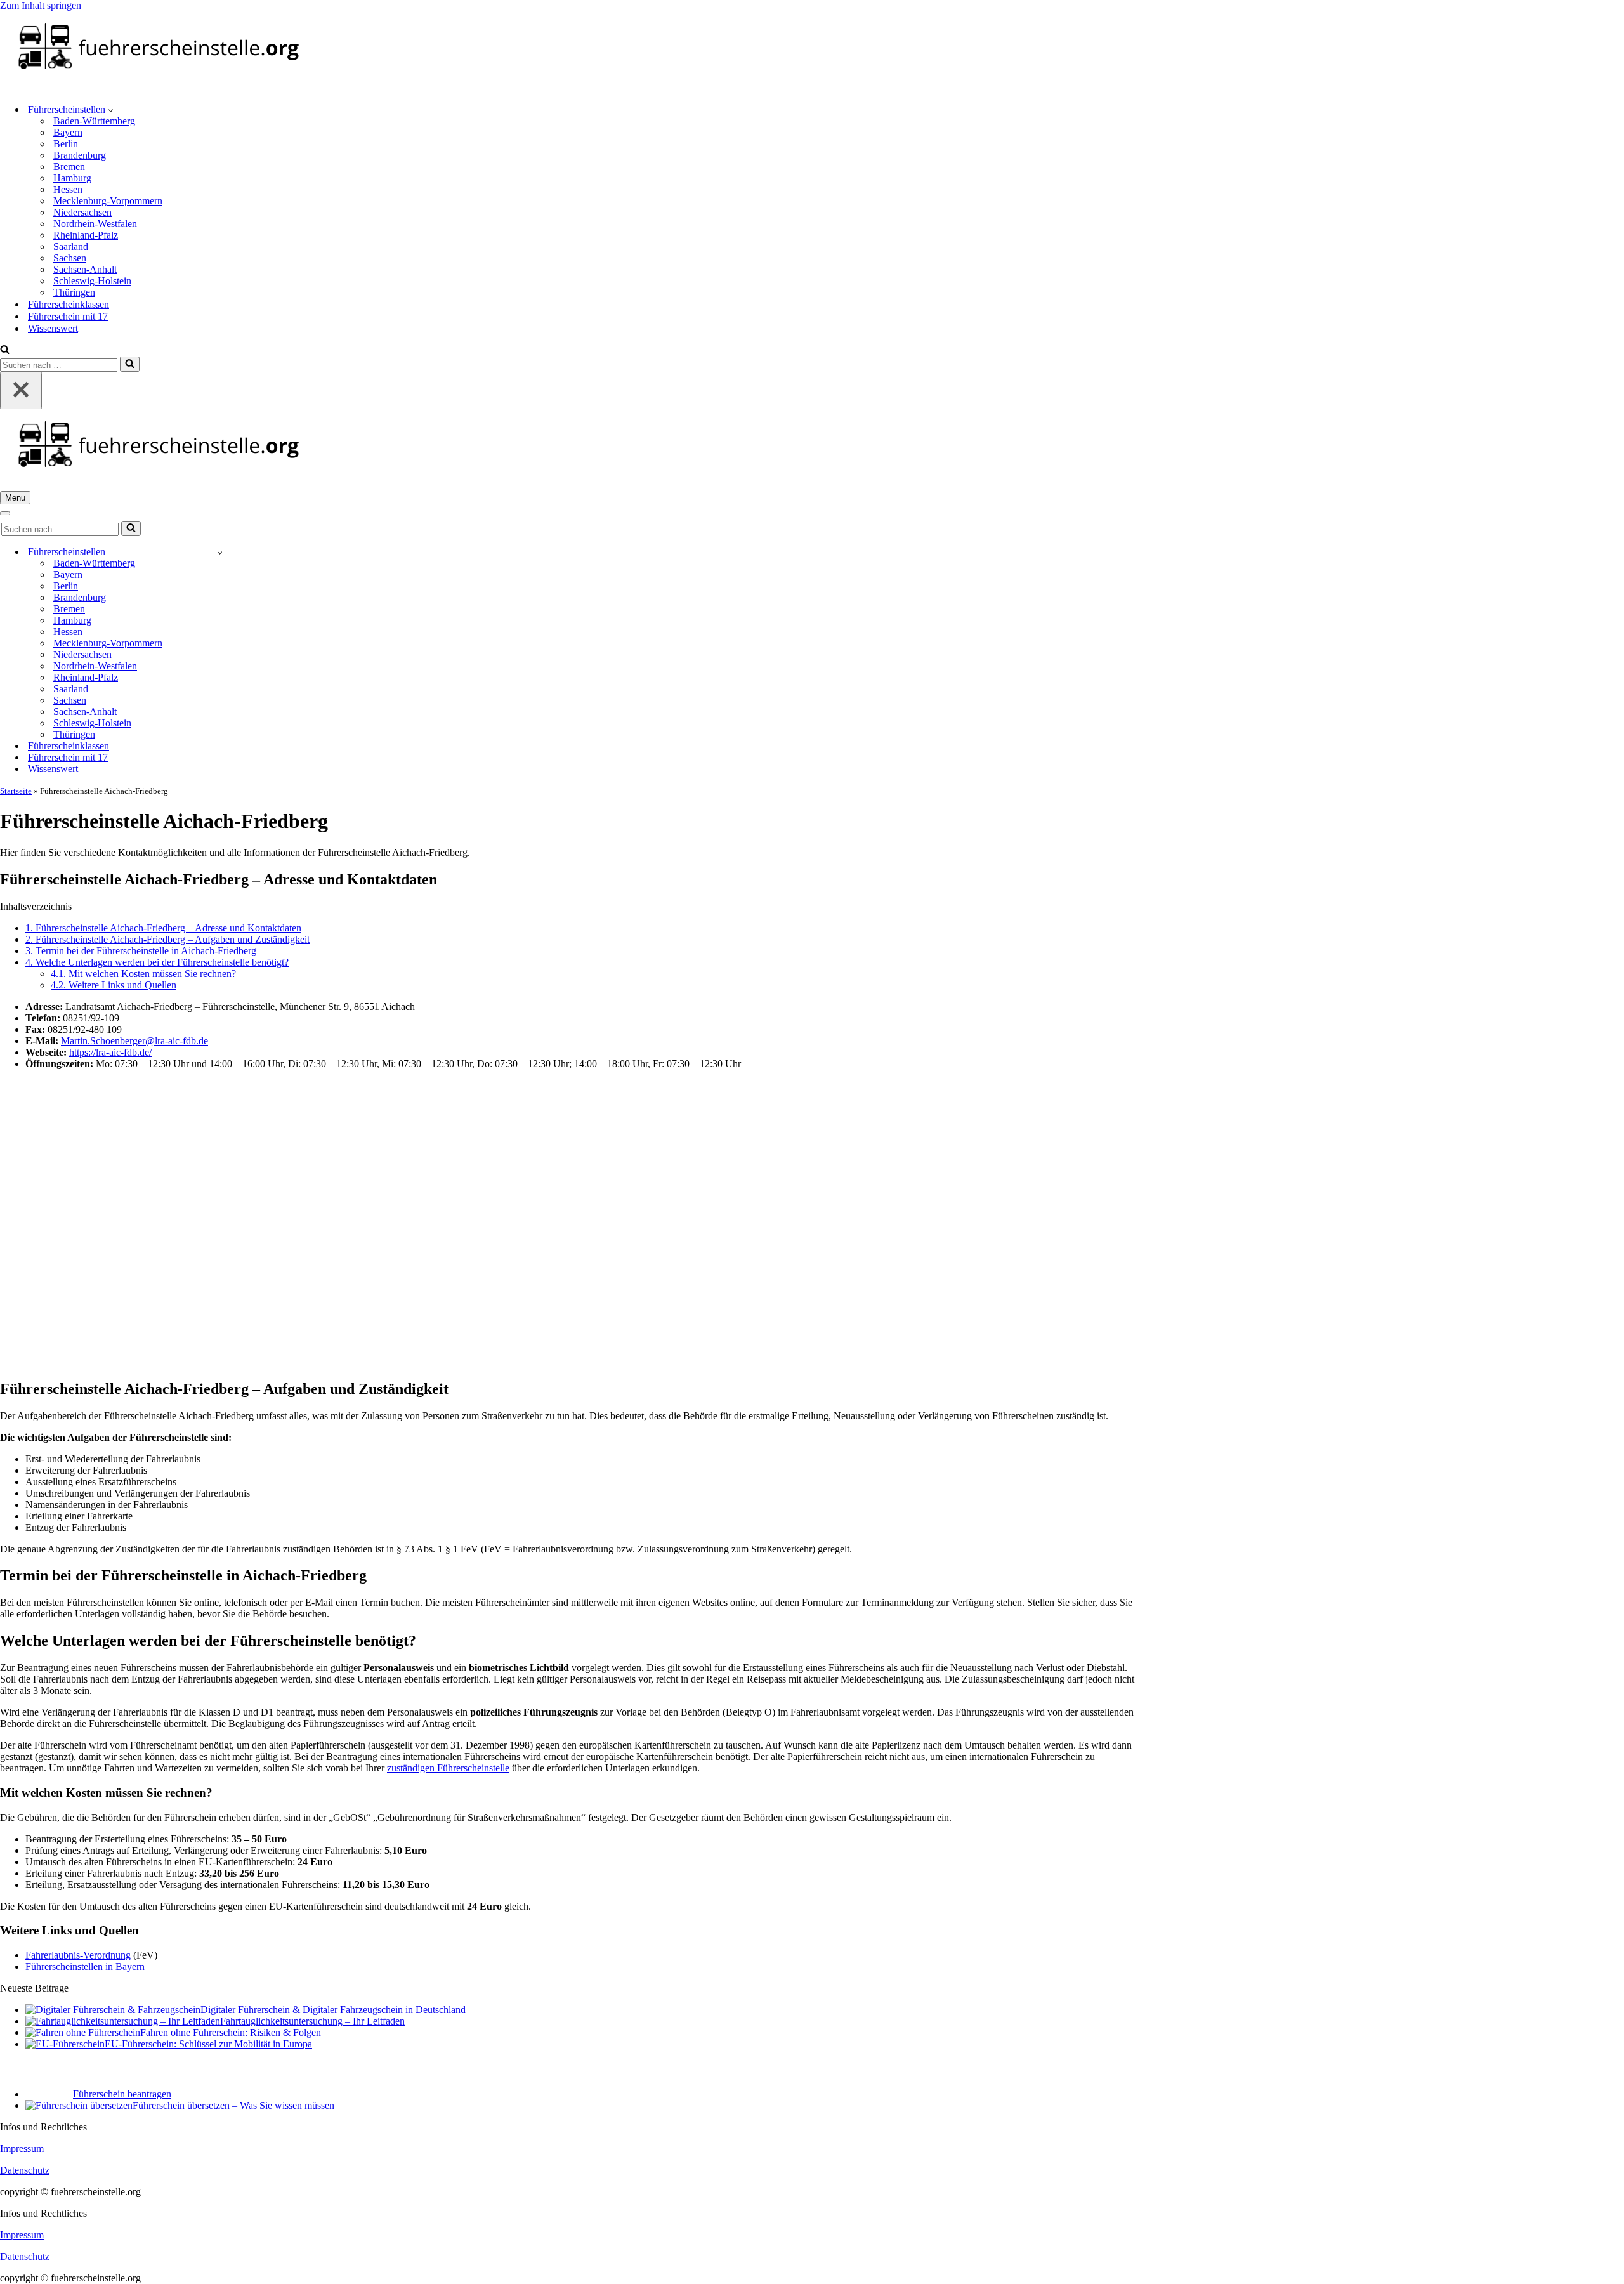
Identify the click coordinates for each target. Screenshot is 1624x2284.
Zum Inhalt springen (41, 5)
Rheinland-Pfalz (86, 235)
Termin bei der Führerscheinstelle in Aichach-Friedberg (141, 951)
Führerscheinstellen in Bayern (85, 1966)
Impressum (22, 2149)
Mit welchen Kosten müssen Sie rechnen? (143, 974)
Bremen (69, 167)
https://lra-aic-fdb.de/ (110, 1052)
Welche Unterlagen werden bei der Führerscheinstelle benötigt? (157, 962)
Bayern (68, 132)
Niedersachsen (82, 212)
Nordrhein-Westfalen (95, 224)
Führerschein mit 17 (68, 316)
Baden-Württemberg (94, 121)
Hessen (68, 189)
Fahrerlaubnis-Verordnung (78, 1955)
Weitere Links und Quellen (114, 985)
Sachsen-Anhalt (85, 269)
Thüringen (74, 292)
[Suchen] (5, 351)
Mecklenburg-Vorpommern (108, 201)
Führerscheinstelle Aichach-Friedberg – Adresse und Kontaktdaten (163, 928)
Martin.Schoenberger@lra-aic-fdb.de (134, 1041)
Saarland (71, 246)
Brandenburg (80, 155)
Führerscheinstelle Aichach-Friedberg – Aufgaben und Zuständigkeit (167, 939)
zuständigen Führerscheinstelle (448, 1768)
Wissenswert (53, 328)
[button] (111, 110)
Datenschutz (25, 2170)
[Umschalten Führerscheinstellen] (220, 552)
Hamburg (72, 178)
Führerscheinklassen (69, 304)
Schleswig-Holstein (92, 281)
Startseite (16, 791)
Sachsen (70, 258)
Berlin (66, 144)
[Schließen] (21, 391)
